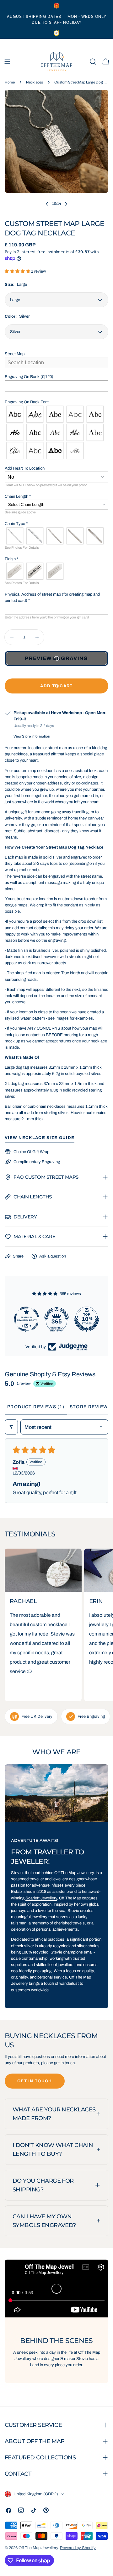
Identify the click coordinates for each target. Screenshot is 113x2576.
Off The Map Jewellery (38, 2548)
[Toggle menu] (7, 62)
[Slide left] (47, 204)
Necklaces (35, 82)
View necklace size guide (40, 1138)
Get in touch (35, 2081)
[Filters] (11, 1427)
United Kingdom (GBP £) (36, 2494)
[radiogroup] (56, 432)
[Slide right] (66, 204)
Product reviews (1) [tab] (36, 1407)
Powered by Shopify (78, 2548)
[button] (18, 271)
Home (10, 82)
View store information (32, 736)
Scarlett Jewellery (41, 1898)
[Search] (93, 62)
